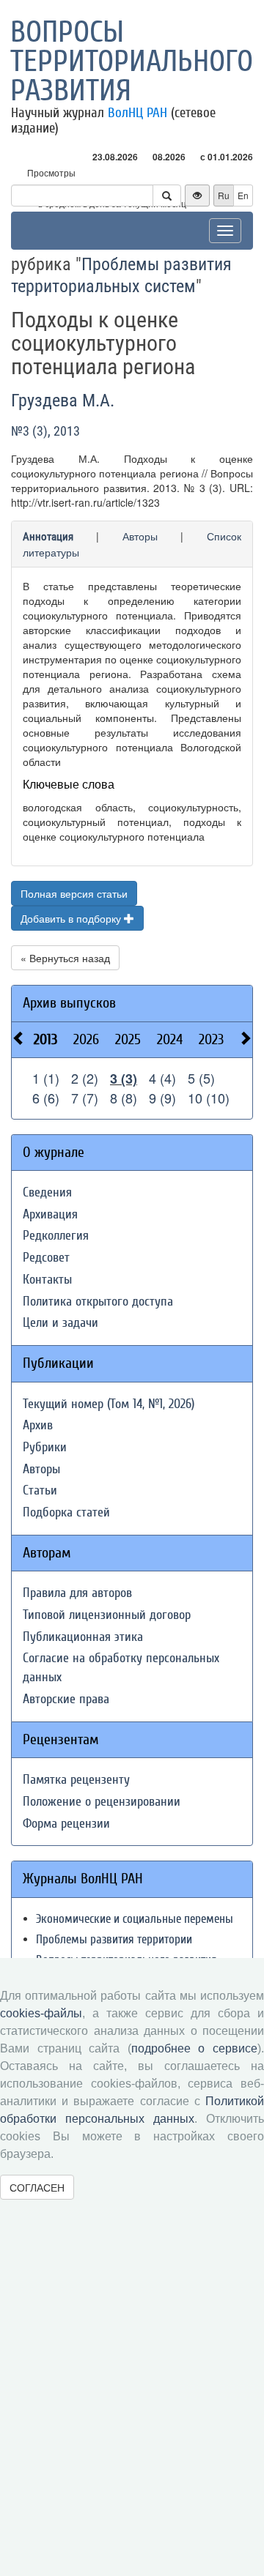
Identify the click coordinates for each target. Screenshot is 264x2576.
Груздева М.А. (63, 401)
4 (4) (162, 1078)
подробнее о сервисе (194, 2048)
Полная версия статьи (74, 893)
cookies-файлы (41, 2013)
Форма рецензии (66, 1824)
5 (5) (201, 1078)
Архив (38, 1425)
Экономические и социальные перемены (135, 1919)
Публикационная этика (83, 1637)
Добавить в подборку (72, 918)
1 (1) (46, 1078)
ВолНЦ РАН (137, 113)
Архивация (50, 1214)
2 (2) (85, 1078)
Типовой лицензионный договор (107, 1615)
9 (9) (162, 1098)
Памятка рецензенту (76, 1780)
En (243, 195)
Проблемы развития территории (114, 1939)
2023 (211, 1039)
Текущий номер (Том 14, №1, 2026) (109, 1404)
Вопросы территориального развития (132, 62)
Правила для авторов (77, 1593)
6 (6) (46, 1098)
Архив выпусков (69, 1003)
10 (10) (209, 1098)
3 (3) (124, 1079)
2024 (170, 1039)
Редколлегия (56, 1236)
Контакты (47, 1280)
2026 (86, 1039)
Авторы (140, 536)
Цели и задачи (60, 1323)
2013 (45, 1039)
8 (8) (124, 1098)
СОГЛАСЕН (37, 2187)
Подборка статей (66, 1512)
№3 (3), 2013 (45, 431)
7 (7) (85, 1098)
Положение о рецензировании (102, 1802)
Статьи (40, 1490)
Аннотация (48, 537)
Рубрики (45, 1447)
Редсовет (46, 1258)
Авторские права (66, 1699)
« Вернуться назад (65, 958)
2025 (128, 1039)
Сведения (47, 1192)
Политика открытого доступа (98, 1302)
